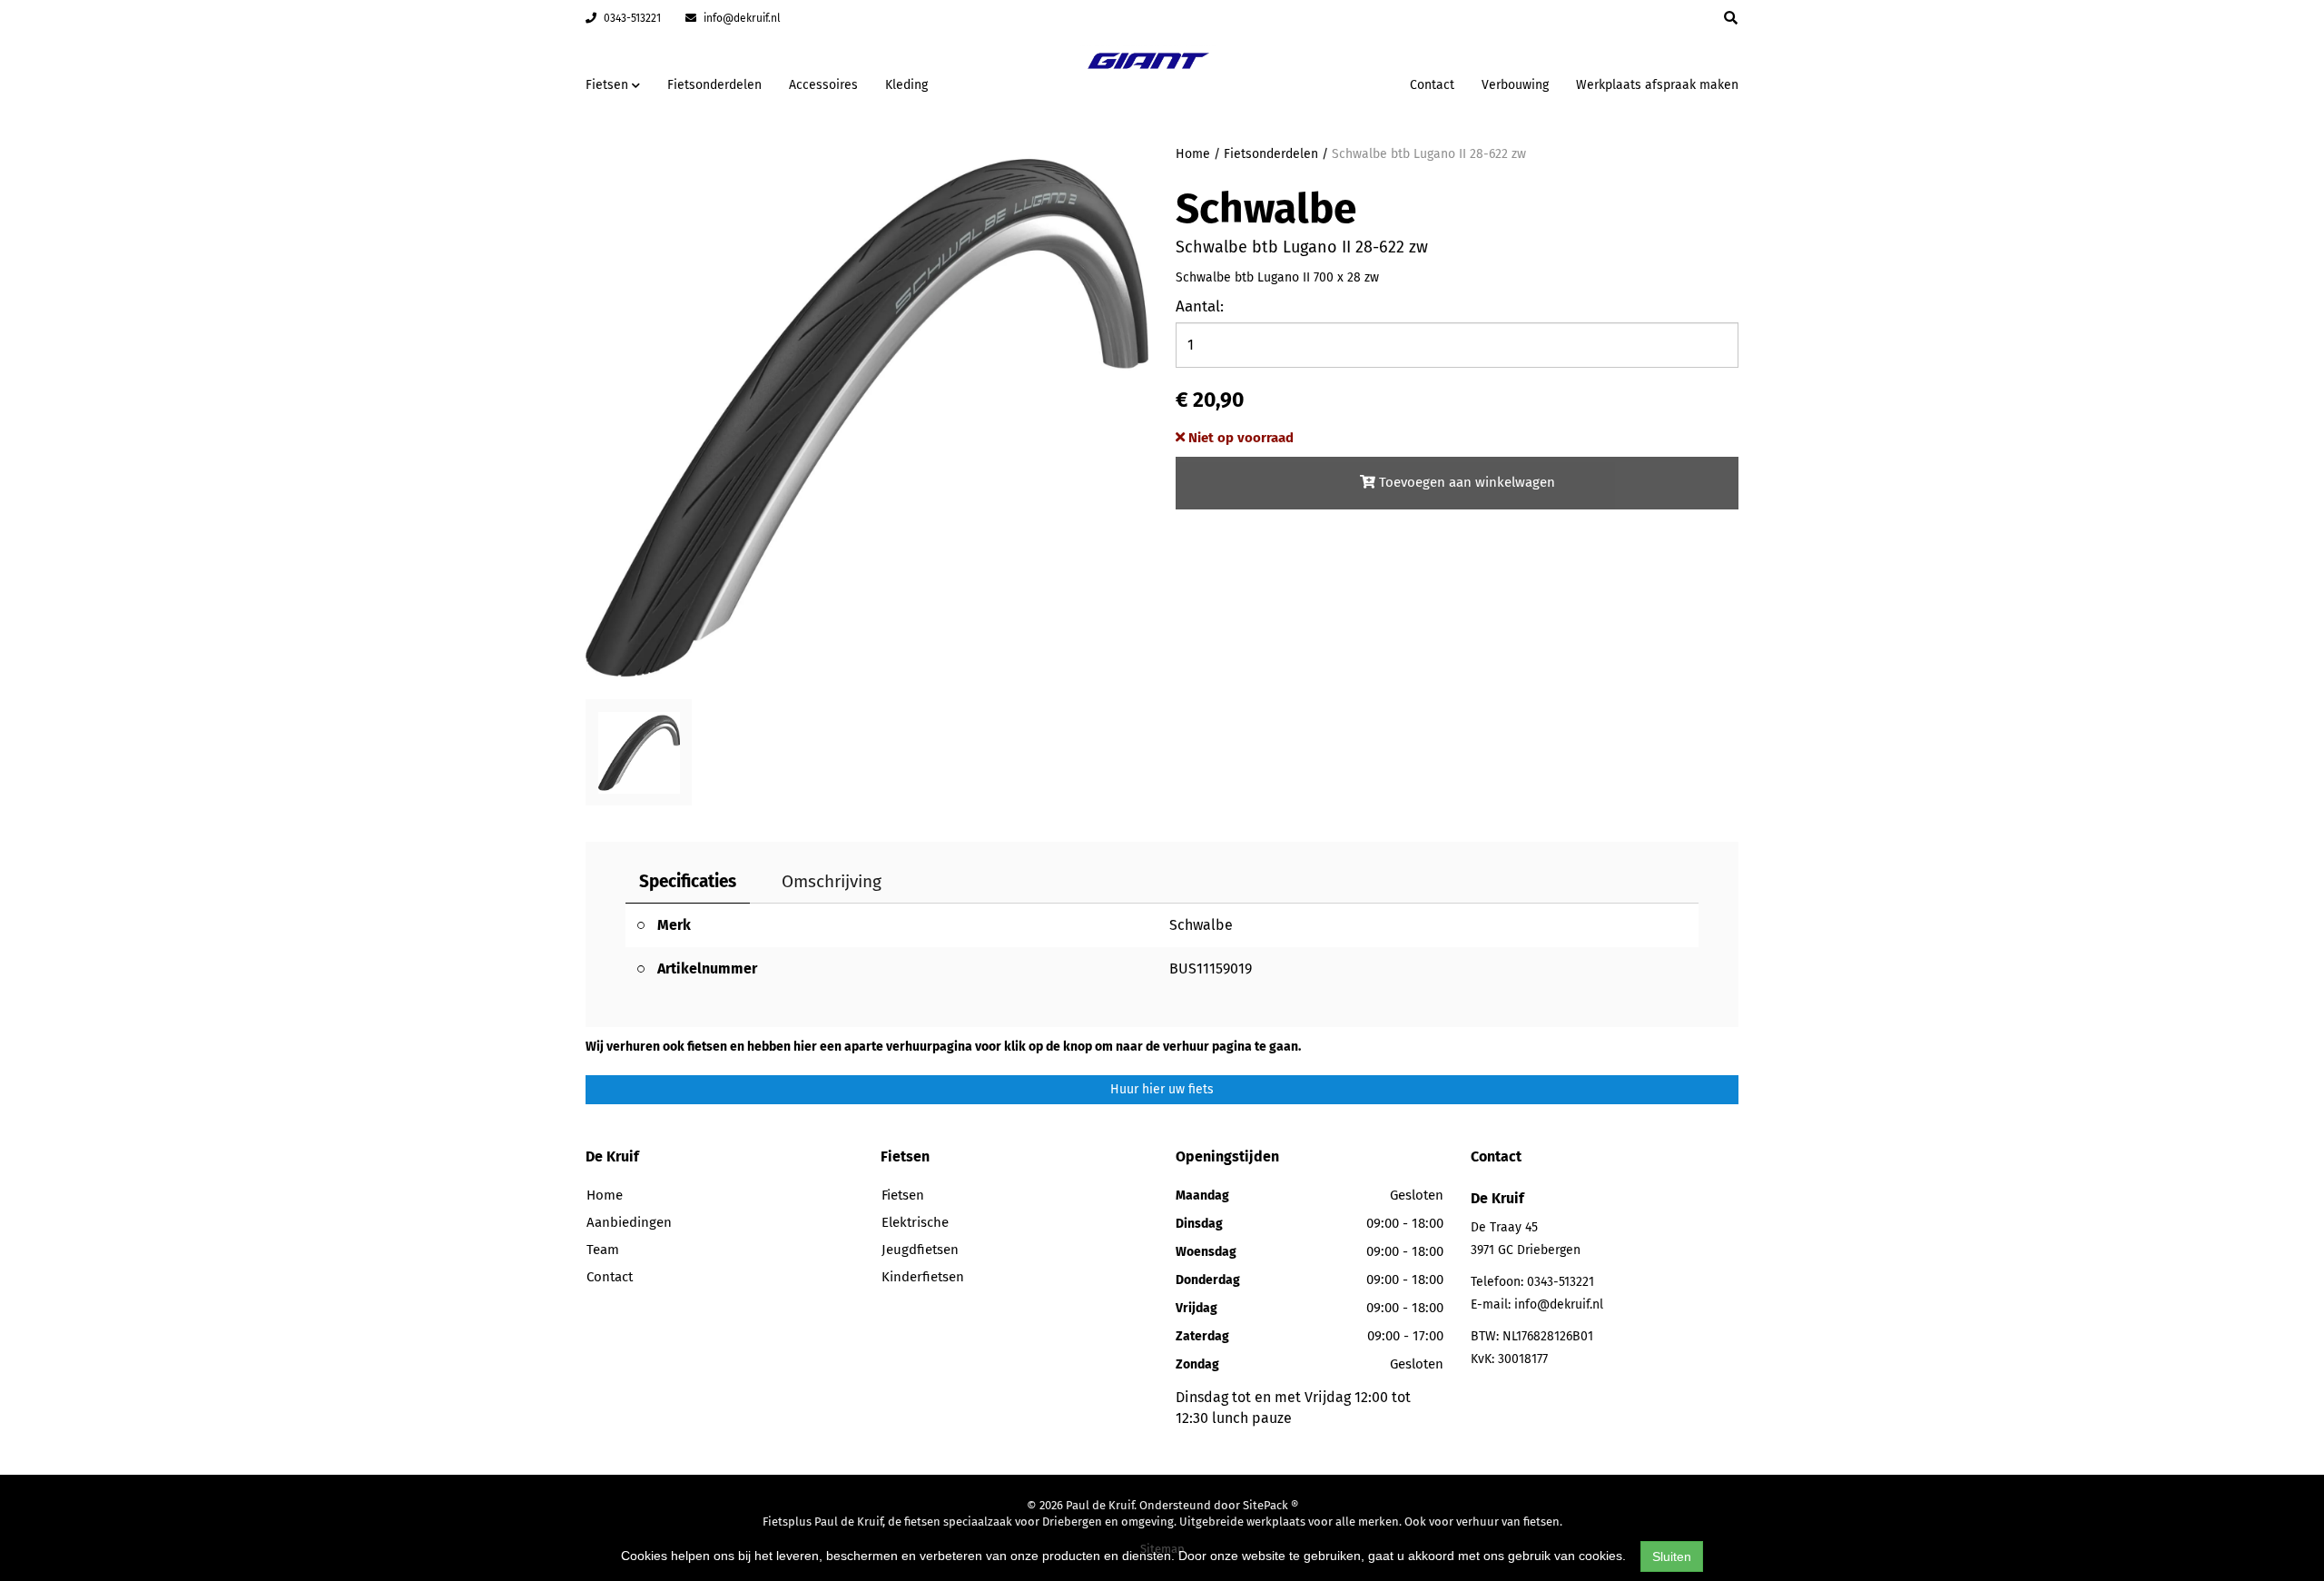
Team (603, 1250)
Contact (1432, 85)
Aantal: (1200, 306)
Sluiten (1672, 1556)
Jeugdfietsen (920, 1250)
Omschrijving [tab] (832, 881)
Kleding (906, 85)
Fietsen (903, 1195)
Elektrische (915, 1222)
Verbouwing (1515, 85)
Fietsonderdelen (714, 85)
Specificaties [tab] (688, 881)
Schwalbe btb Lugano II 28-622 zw (1429, 154)
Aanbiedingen (1339, 82)
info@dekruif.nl (741, 18)
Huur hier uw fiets (1162, 1089)
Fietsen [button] (609, 85)
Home (1193, 154)
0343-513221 (631, 18)
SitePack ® (1270, 1505)
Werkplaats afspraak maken (1657, 85)
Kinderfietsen (923, 1277)
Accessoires (823, 85)
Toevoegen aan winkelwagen (1465, 482)
